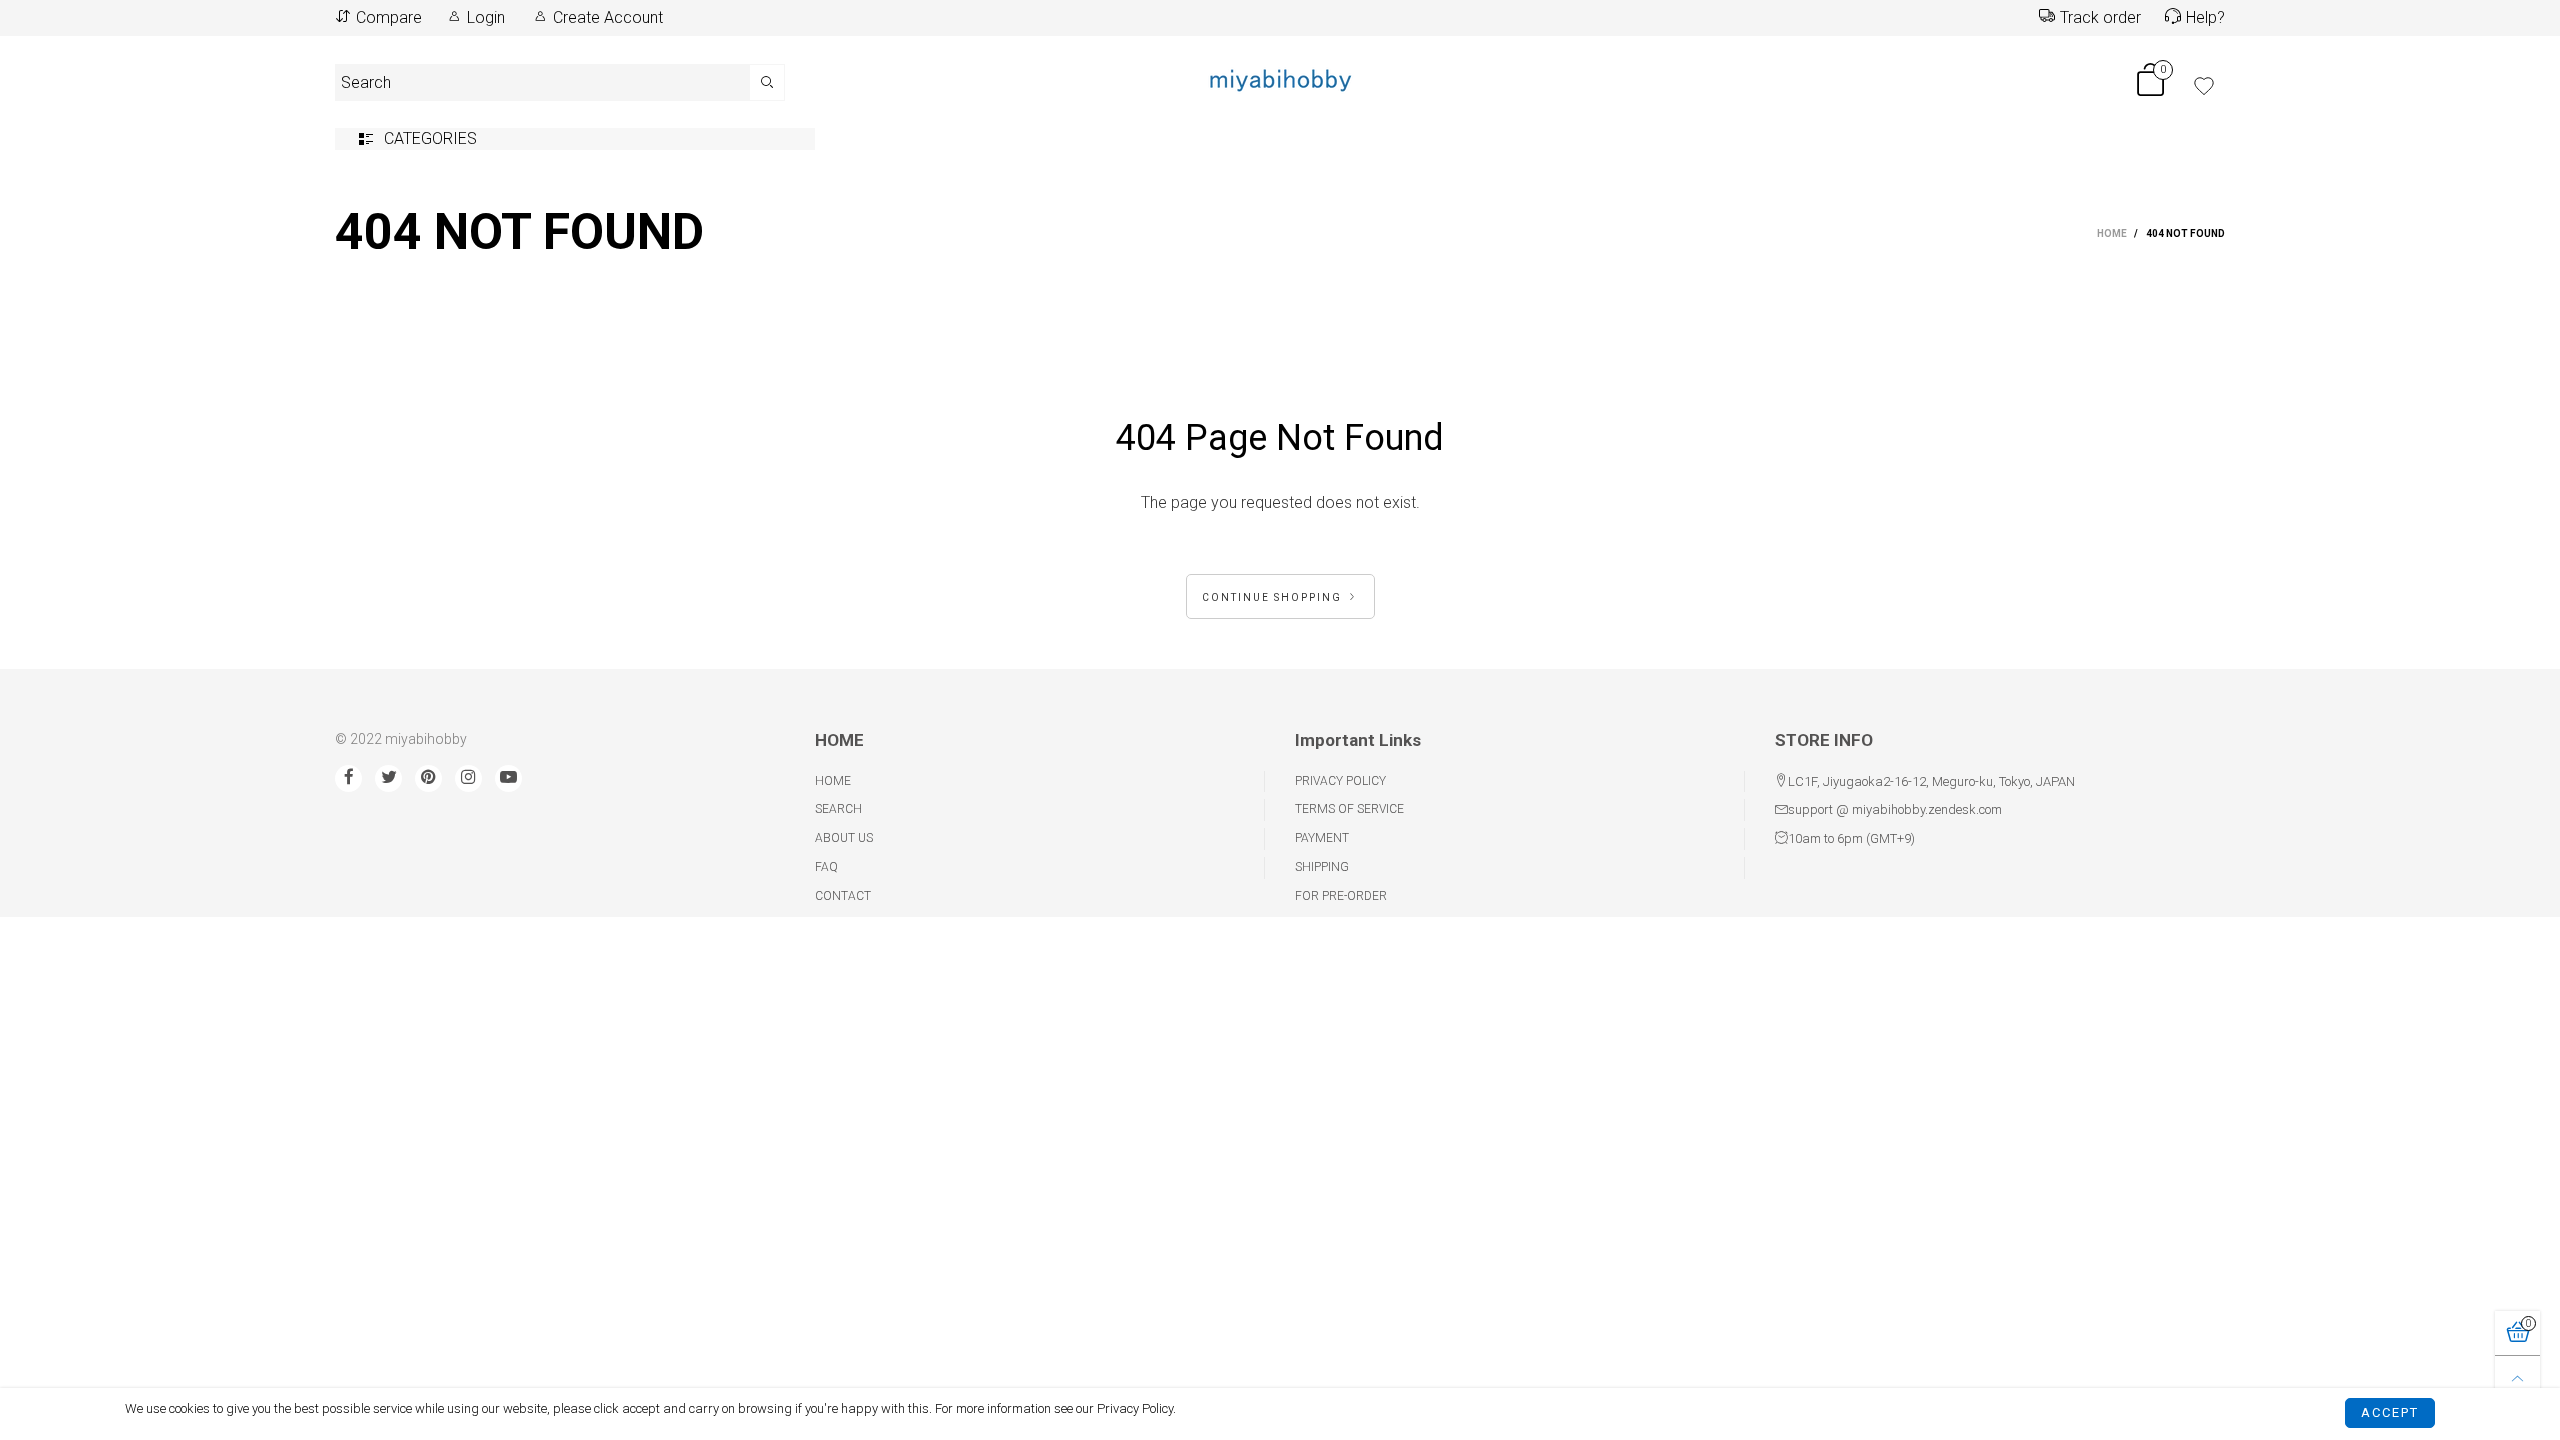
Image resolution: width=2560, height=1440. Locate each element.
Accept (2390, 1412)
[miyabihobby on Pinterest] (428, 778)
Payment (1322, 838)
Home (833, 781)
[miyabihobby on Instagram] (468, 778)
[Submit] (767, 82)
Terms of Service (1349, 809)
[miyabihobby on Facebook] (348, 778)
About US (844, 838)
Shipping (1322, 867)
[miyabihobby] (1280, 79)
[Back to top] (2517, 1378)
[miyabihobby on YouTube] (508, 778)
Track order (2100, 17)
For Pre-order (1341, 896)
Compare (389, 17)
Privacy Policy (1340, 781)
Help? (2205, 17)
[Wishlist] (2204, 86)
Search (838, 809)
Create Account (608, 17)
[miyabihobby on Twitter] (388, 778)
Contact (843, 896)
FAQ (826, 867)
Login (486, 17)
